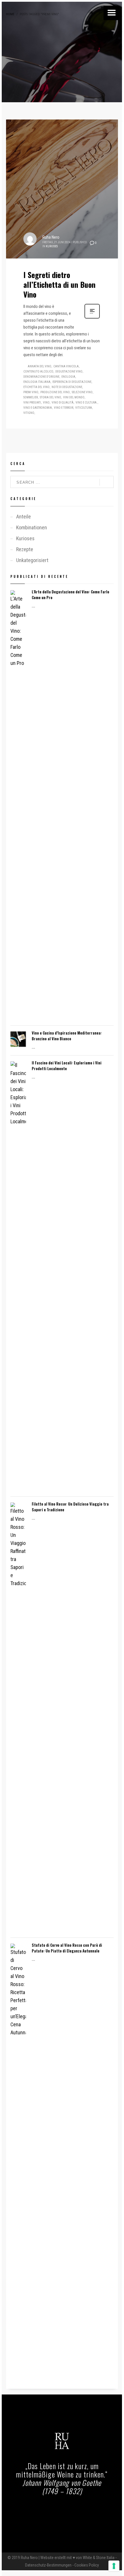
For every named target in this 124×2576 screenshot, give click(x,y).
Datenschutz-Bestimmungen (48, 2565)
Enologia (68, 377)
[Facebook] (56, 2510)
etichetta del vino (36, 387)
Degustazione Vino (69, 372)
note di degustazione (67, 387)
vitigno (29, 413)
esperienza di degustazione (72, 382)
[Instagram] (68, 2510)
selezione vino (82, 392)
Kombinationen (32, 527)
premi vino (31, 392)
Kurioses (52, 246)
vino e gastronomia (38, 408)
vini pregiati (32, 403)
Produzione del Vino (55, 392)
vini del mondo (74, 397)
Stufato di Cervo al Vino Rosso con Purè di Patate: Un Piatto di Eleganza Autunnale (67, 1948)
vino (46, 403)
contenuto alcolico (38, 372)
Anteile (24, 517)
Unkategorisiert (32, 560)
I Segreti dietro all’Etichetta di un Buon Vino (59, 284)
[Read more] (92, 318)
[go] (107, 482)
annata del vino (40, 366)
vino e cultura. (87, 403)
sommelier (31, 397)
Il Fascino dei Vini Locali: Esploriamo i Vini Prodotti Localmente (67, 1066)
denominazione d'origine (41, 377)
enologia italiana (37, 382)
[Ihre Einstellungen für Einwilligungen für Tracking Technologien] (114, 2566)
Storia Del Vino (50, 397)
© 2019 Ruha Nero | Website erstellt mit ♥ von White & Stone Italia (61, 2558)
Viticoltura (84, 408)
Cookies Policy (87, 2565)
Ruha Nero (51, 237)
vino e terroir (64, 408)
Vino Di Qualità (63, 403)
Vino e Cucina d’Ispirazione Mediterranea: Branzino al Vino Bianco (67, 1036)
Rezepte (25, 549)
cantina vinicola (66, 366)
